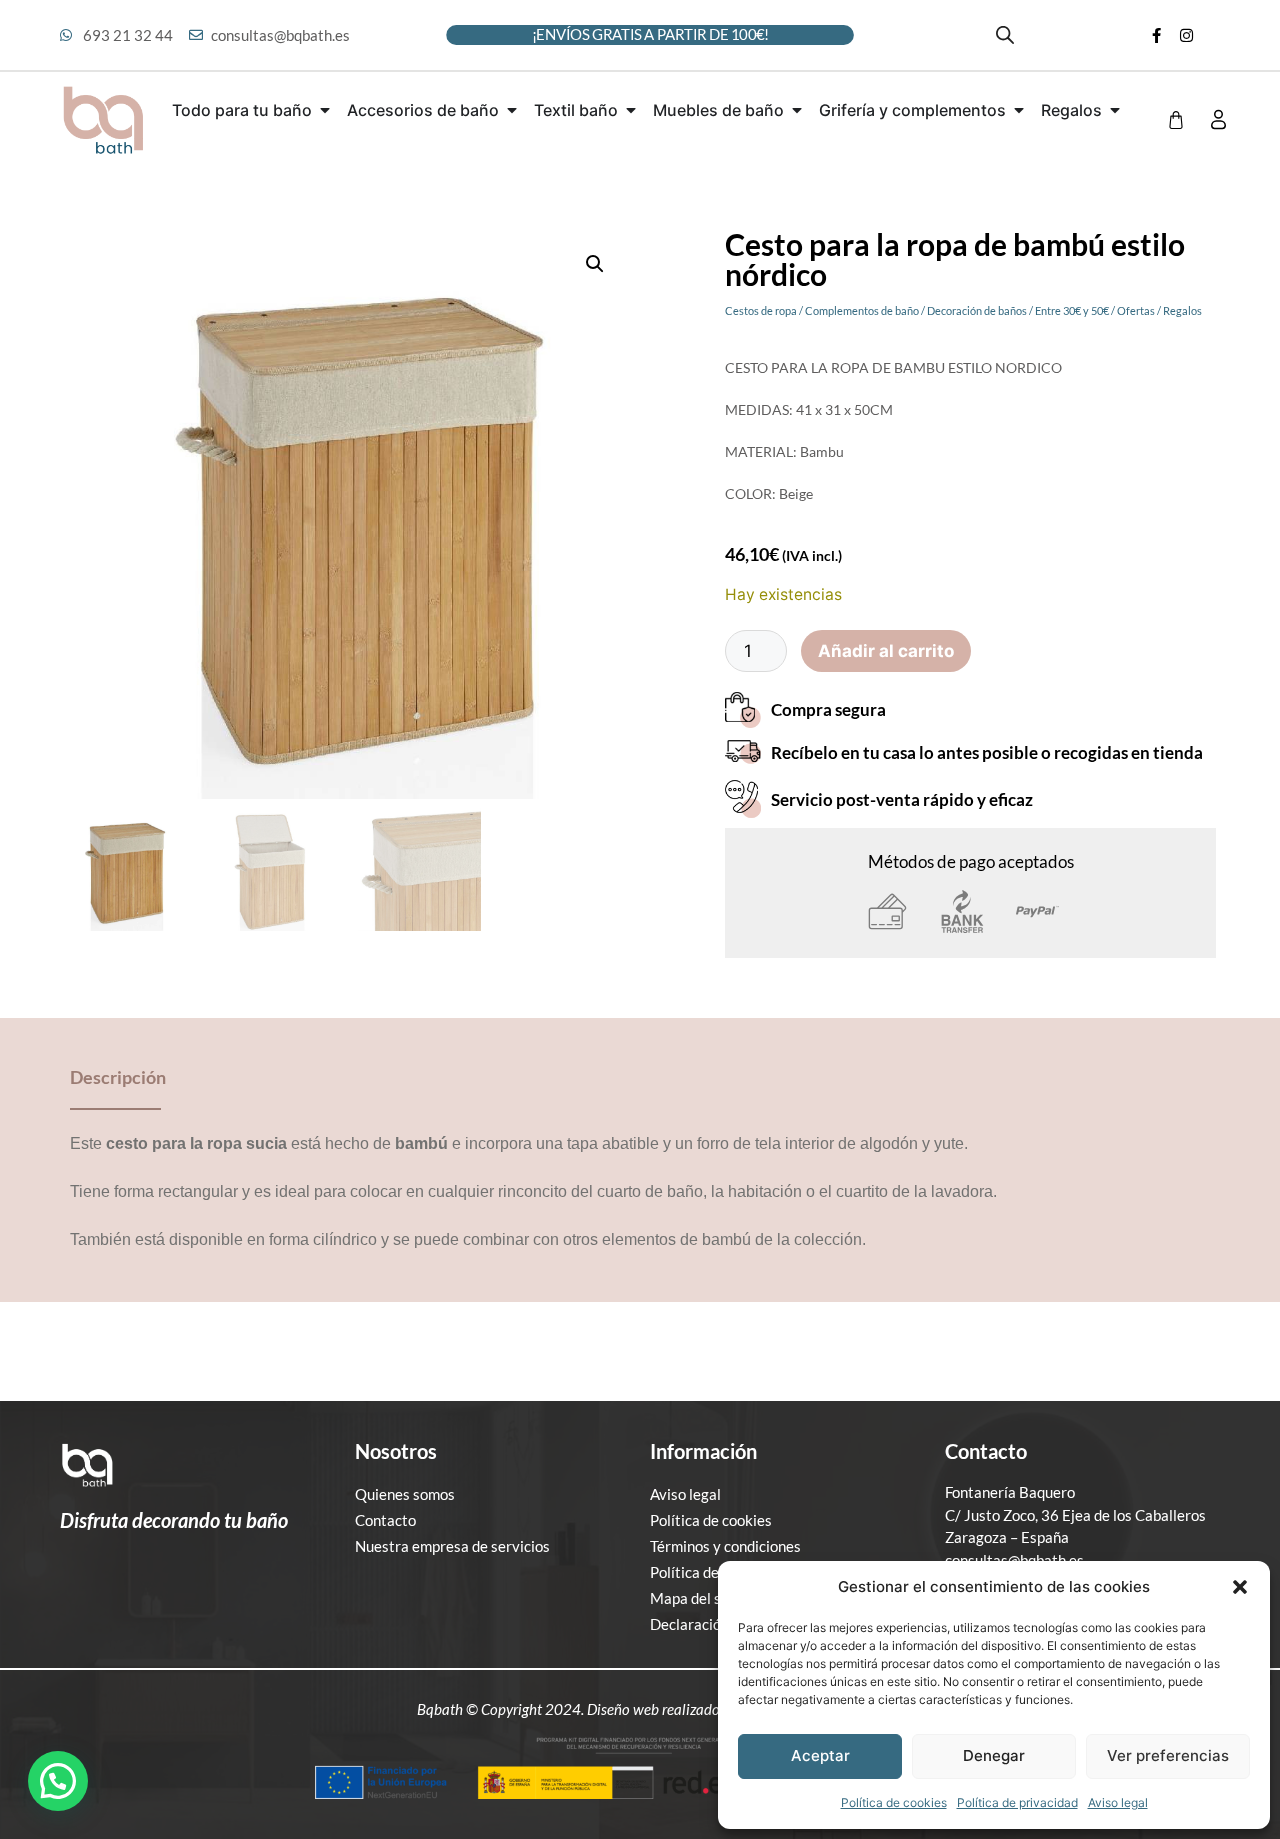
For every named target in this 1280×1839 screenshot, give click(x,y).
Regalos (1182, 310)
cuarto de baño (650, 1191)
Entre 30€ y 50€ (1072, 310)
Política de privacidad (1017, 1802)
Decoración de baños (977, 310)
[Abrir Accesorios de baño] (512, 110)
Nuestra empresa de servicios (452, 1546)
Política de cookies (894, 1802)
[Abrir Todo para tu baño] (325, 110)
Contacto (385, 1520)
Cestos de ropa (761, 310)
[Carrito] (1176, 120)
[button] (1240, 1587)
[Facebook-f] (1157, 35)
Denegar (994, 1755)
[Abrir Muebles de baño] (797, 110)
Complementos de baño (862, 310)
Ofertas (1136, 310)
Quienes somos (405, 1494)
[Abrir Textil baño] (631, 110)
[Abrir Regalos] (1115, 110)
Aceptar (820, 1755)
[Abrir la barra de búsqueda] (1005, 35)
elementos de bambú (676, 1239)
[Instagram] (1187, 35)
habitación (765, 1191)
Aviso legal (1118, 1802)
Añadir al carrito (886, 651)
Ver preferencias (1168, 1755)
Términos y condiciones (725, 1546)
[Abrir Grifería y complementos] (1019, 110)
